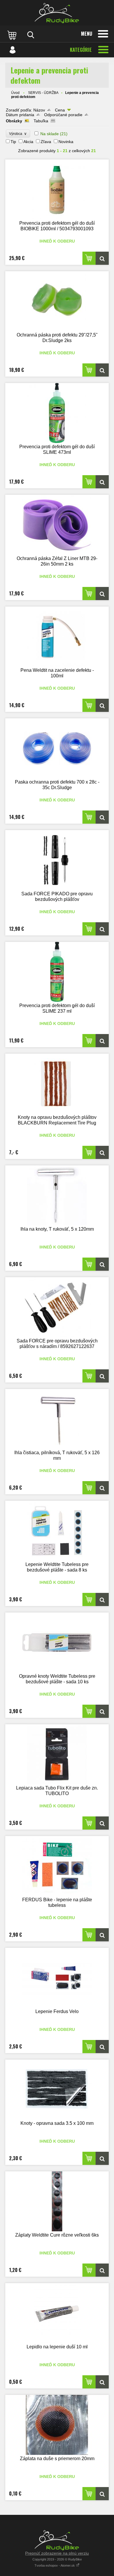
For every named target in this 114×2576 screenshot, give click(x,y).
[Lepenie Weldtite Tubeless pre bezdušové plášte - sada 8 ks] (57, 1531)
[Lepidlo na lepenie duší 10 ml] (57, 2313)
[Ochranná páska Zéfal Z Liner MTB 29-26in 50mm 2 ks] (57, 525)
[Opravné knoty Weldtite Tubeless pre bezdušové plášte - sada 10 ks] (57, 1642)
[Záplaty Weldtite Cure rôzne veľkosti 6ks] (57, 2201)
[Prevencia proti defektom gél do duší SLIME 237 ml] (57, 972)
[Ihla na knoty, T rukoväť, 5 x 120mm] (57, 1195)
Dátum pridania (20, 115)
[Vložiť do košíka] (89, 258)
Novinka (66, 142)
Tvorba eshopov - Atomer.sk (55, 2565)
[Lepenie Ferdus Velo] (57, 1978)
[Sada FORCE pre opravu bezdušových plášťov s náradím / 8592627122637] (57, 1307)
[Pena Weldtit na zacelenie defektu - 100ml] (57, 637)
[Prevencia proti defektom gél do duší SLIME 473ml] (57, 413)
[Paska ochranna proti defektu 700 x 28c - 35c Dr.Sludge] (57, 748)
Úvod (15, 93)
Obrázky (14, 121)
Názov (39, 110)
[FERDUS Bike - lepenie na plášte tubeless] (57, 1866)
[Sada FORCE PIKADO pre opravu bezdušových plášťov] (57, 860)
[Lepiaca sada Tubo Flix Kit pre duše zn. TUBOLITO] (57, 1754)
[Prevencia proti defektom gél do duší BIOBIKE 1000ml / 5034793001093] (57, 189)
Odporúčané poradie (63, 115)
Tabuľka (41, 121)
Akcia (28, 142)
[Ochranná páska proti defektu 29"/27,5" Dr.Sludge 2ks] (57, 301)
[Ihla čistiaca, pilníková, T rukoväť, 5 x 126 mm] (57, 1419)
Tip (13, 142)
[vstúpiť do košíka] (13, 35)
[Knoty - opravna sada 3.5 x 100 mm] (57, 2090)
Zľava (46, 142)
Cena (60, 110)
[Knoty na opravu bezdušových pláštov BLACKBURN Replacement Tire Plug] (57, 1084)
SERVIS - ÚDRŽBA (43, 93)
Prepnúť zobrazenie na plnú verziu (57, 2553)
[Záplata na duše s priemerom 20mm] (57, 2425)
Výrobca (18, 134)
